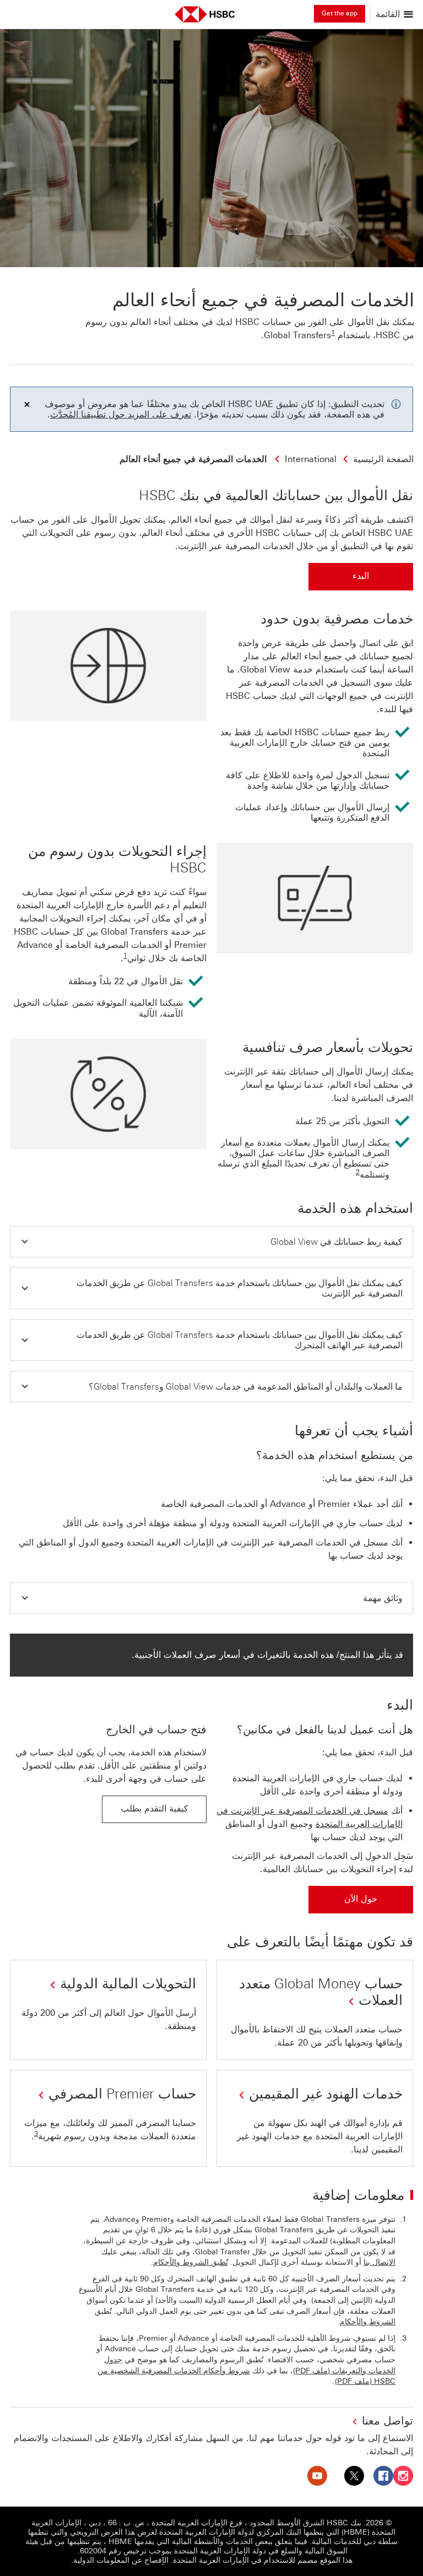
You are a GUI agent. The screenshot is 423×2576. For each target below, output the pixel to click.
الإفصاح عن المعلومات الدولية (121, 2560)
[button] (211, 1242)
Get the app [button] (340, 13)
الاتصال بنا (379, 2262)
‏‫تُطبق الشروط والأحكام (191, 2262)
